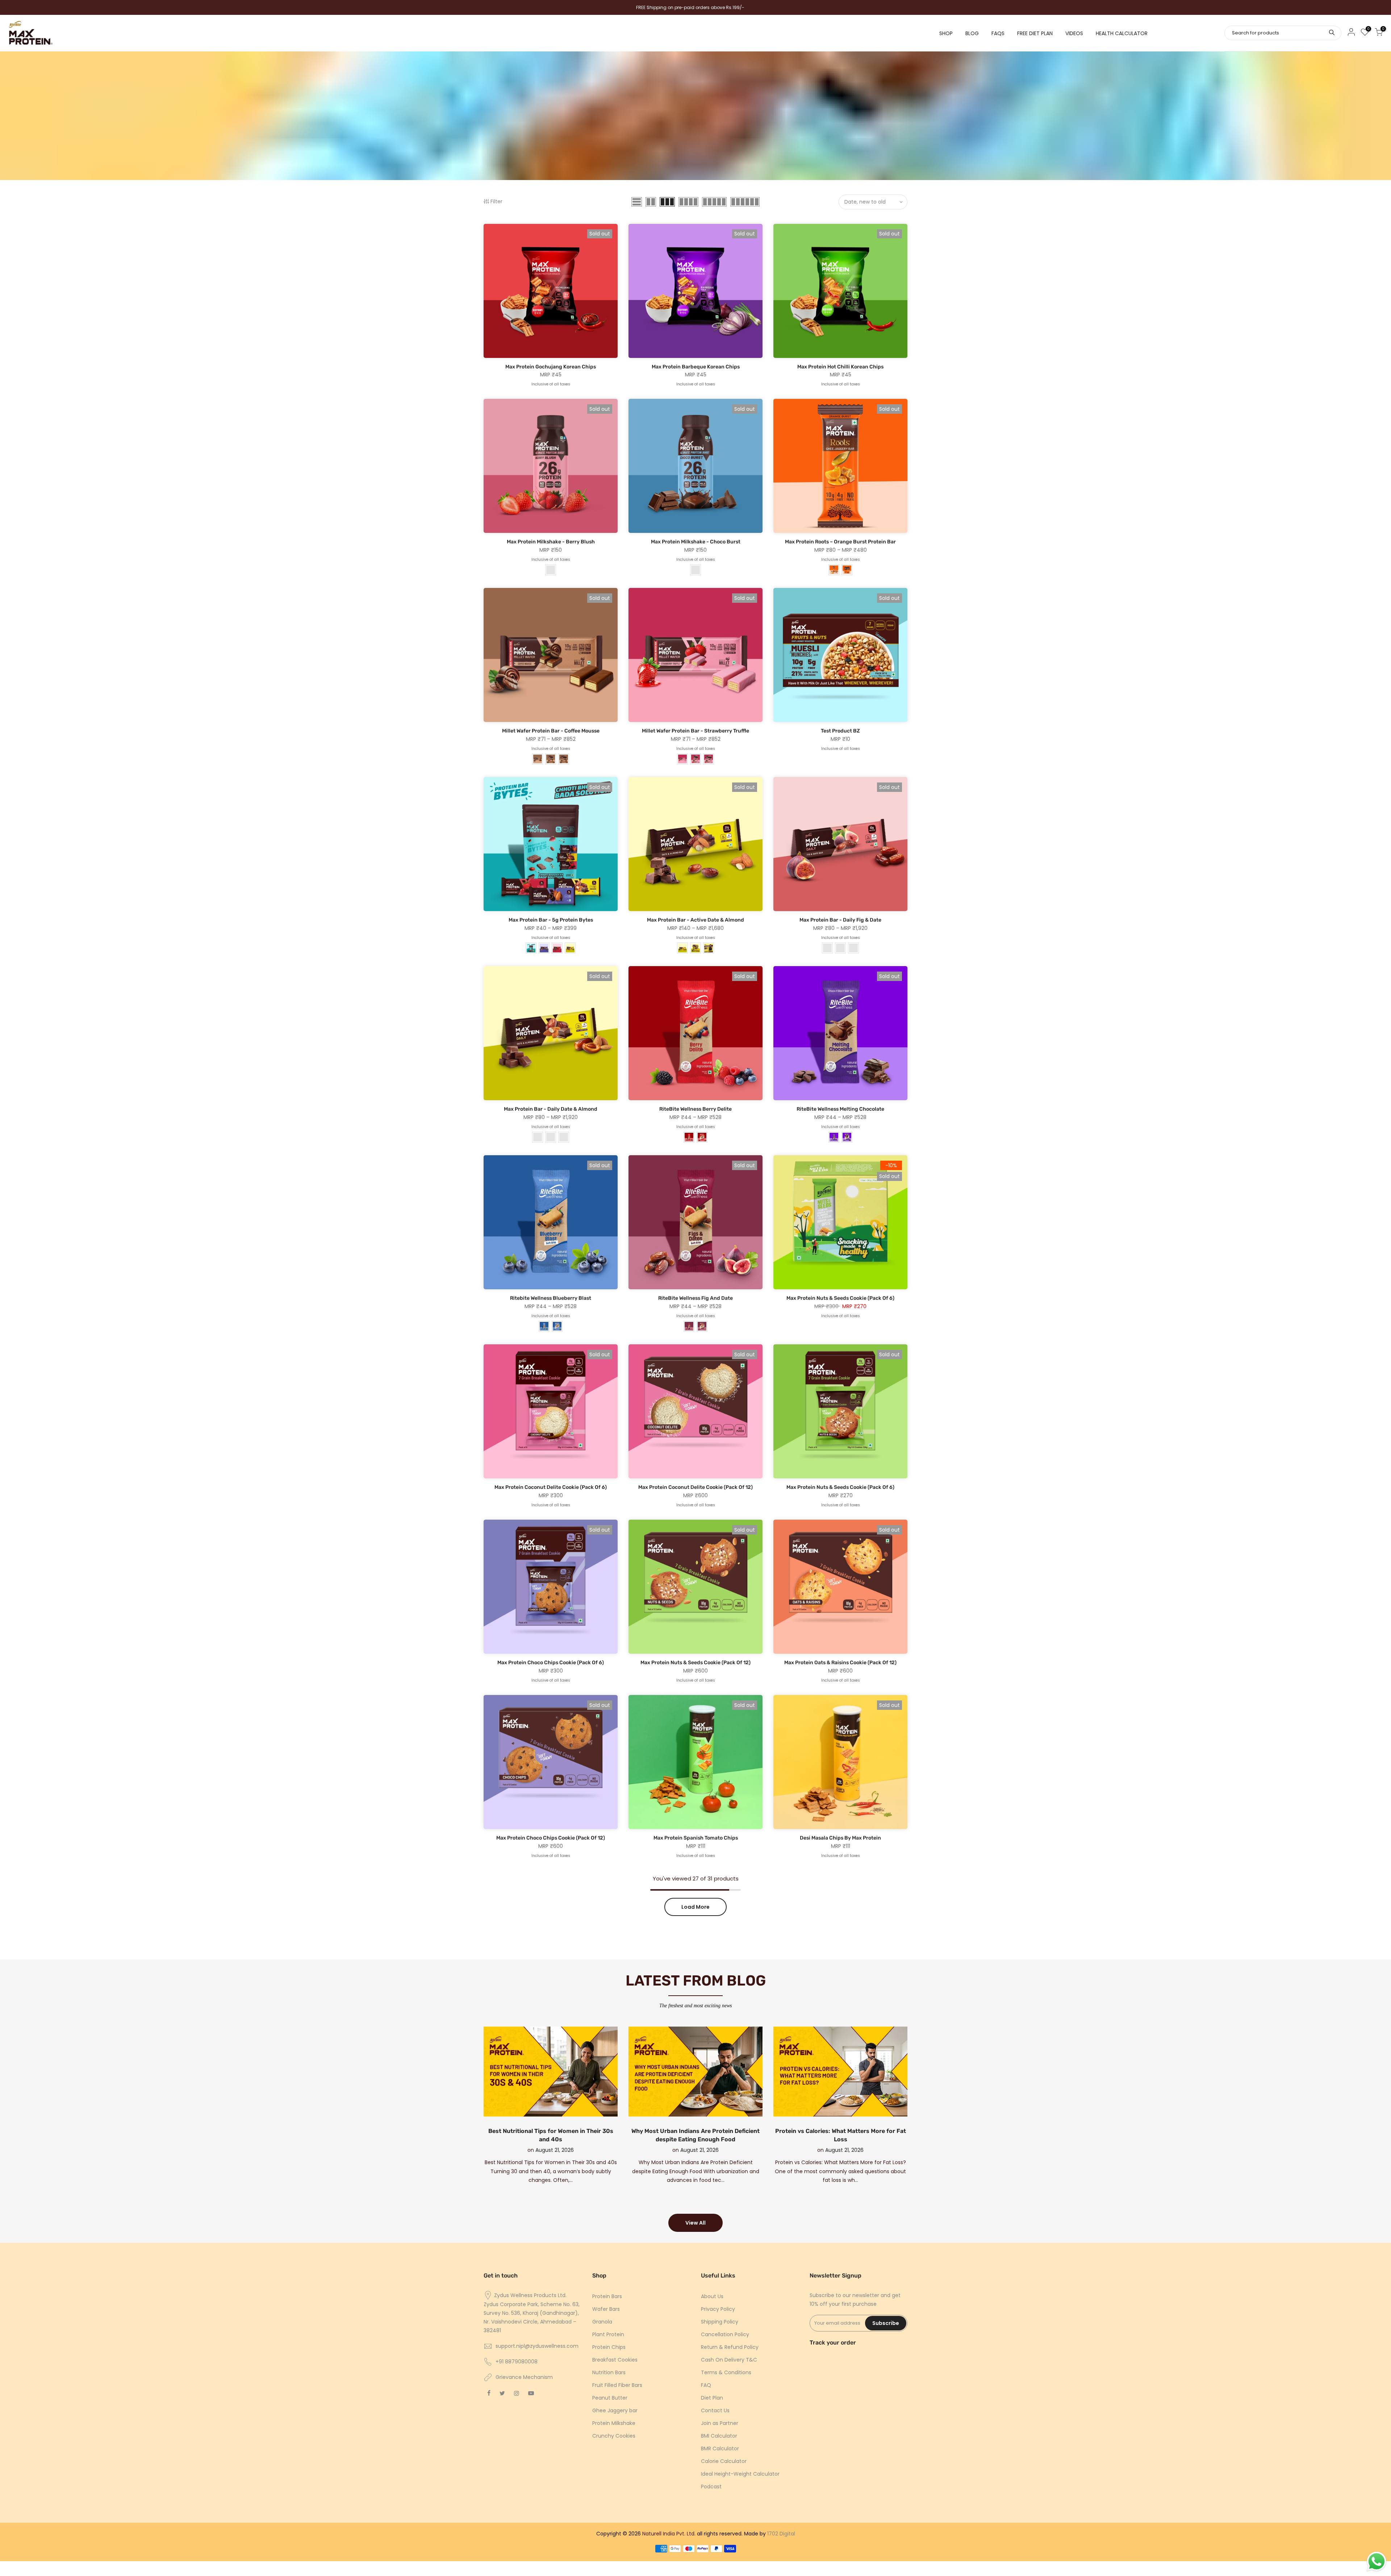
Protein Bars (607, 2296)
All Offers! (359, 8)
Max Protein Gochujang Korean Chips (551, 367)
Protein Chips (609, 2347)
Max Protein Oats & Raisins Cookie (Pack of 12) (840, 1663)
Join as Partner (720, 2423)
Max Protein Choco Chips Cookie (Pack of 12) (551, 1838)
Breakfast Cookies (615, 2360)
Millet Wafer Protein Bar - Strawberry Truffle (695, 731)
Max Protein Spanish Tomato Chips (696, 1838)
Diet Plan (712, 2398)
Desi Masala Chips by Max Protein (840, 1838)
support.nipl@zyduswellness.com (537, 2346)
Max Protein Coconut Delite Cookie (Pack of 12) (695, 1487)
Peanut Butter (610, 2398)
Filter (496, 201)
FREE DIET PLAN (1035, 33)
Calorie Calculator (724, 2461)
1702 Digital (781, 2534)
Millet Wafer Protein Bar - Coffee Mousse (551, 731)
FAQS (998, 33)
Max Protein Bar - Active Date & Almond (695, 920)
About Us (712, 2296)
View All (695, 2223)
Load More (695, 1907)
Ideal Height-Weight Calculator (740, 2474)
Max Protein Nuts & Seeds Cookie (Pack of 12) (695, 1663)
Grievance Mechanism (524, 2377)
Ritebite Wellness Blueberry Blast (551, 1298)
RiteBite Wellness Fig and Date (695, 1298)
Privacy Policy (718, 2309)
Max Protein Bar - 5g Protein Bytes (551, 920)
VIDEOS (1074, 33)
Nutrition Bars (609, 2372)
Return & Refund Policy (730, 2347)
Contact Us (715, 2410)
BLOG (972, 33)
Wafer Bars (606, 2309)
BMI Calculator (719, 2436)
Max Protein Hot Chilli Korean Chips (840, 367)
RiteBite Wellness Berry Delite (695, 1109)
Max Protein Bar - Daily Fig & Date (840, 920)
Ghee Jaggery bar (615, 2410)
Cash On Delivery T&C (729, 2360)
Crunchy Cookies (614, 2436)
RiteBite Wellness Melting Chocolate (840, 1109)
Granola (602, 2322)
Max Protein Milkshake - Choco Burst (696, 542)
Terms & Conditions (726, 2372)
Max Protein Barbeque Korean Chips (696, 367)
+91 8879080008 (517, 2362)
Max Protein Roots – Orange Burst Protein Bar (840, 542)
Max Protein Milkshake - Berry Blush (551, 542)
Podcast (711, 2487)
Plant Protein (608, 2334)
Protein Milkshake (614, 2423)
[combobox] (1283, 33)
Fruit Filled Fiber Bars (617, 2385)
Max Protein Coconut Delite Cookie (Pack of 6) (551, 1487)
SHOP (946, 33)
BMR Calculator (720, 2448)
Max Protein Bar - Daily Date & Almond (551, 1109)
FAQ (706, 2385)
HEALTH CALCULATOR (1122, 33)
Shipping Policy (720, 2322)
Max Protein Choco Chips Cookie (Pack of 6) (551, 1663)
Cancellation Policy (725, 2334)
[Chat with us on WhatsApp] (1377, 2562)
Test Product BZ (840, 731)
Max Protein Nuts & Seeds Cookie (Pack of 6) (840, 1298)
